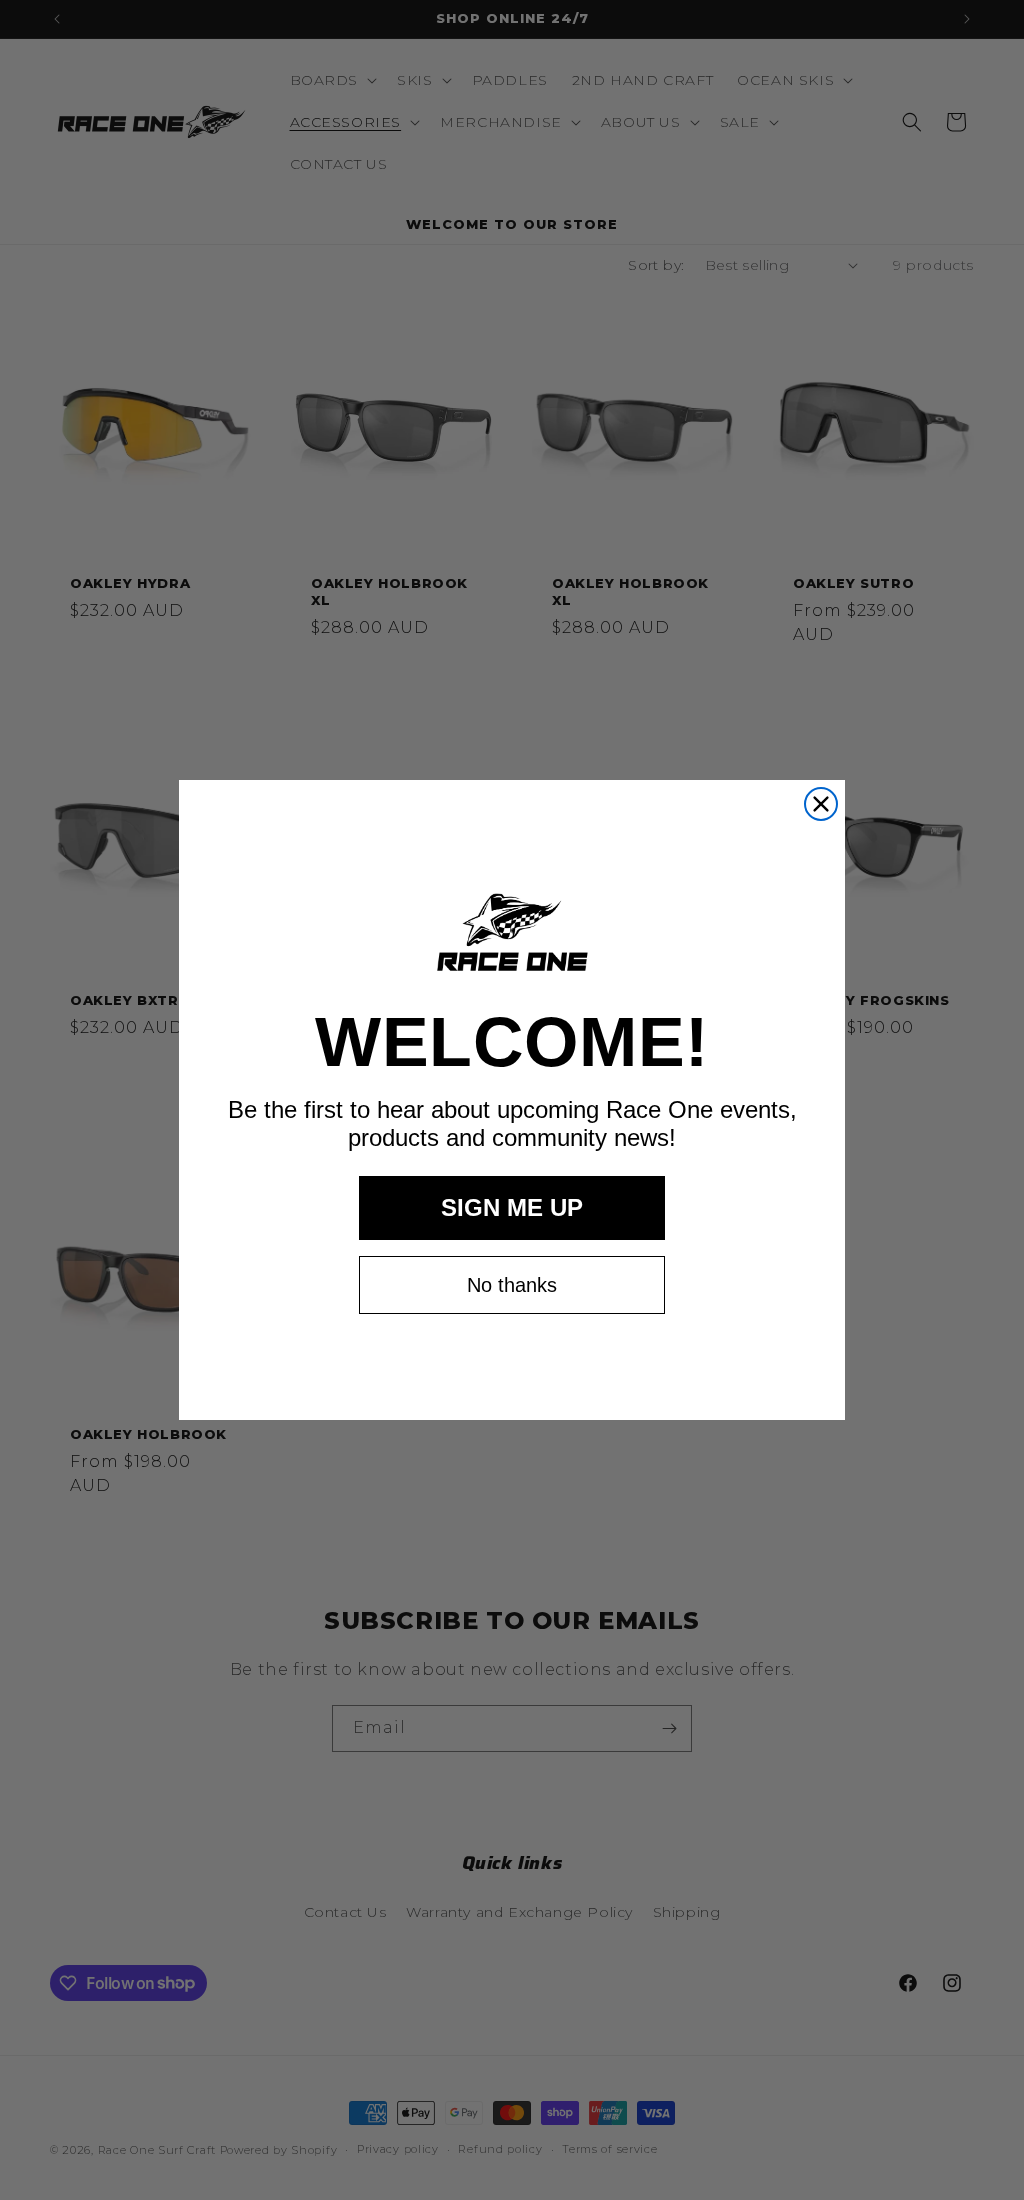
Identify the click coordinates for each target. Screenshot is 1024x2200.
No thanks (512, 1285)
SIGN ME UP (512, 1207)
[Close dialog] (821, 804)
